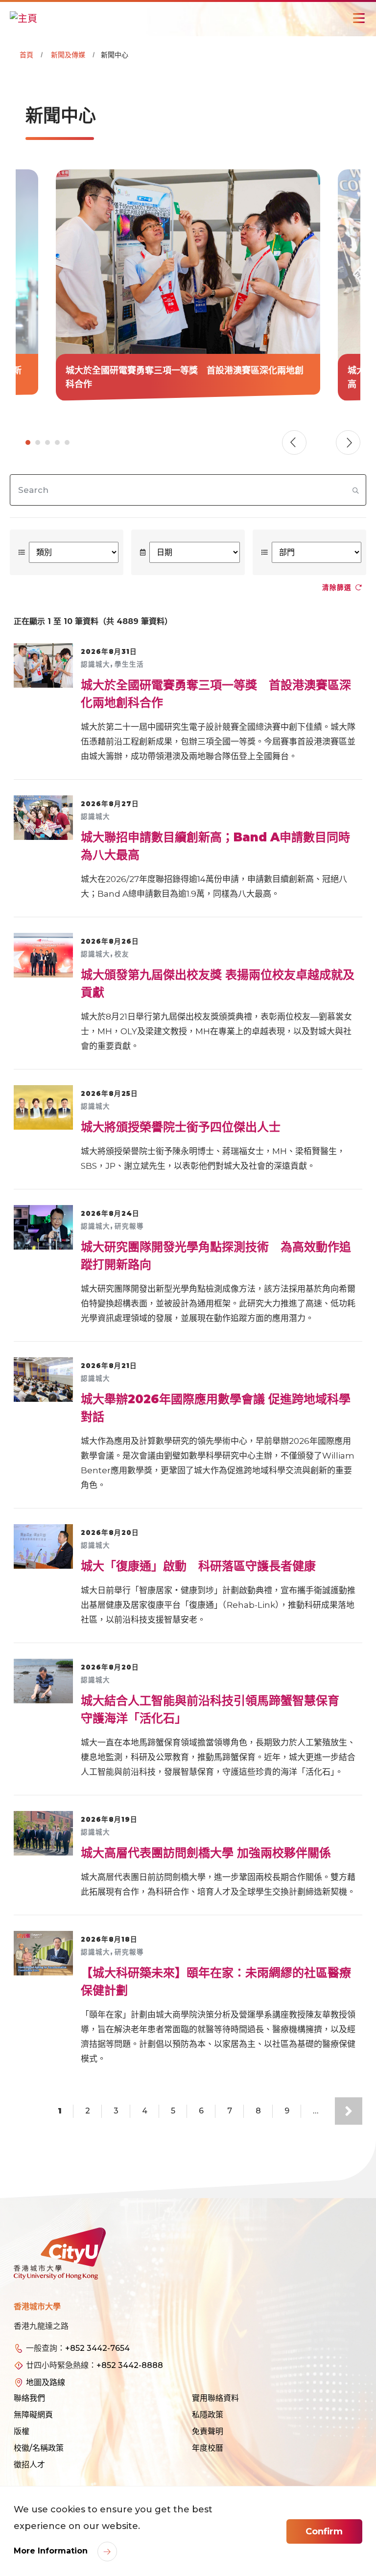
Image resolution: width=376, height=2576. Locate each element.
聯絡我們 (29, 2398)
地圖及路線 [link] (46, 2382)
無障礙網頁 (33, 2415)
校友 (122, 954)
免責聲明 (208, 2431)
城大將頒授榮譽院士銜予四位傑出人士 (181, 1127)
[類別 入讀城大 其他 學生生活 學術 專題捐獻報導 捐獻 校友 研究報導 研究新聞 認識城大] (67, 552)
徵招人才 (29, 2465)
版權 (22, 2431)
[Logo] (60, 2253)
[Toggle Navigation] (359, 18)
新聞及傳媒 (68, 55)
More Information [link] (52, 2551)
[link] (188, 285)
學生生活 (129, 664)
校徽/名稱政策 (39, 2448)
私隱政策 (208, 2415)
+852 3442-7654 (97, 2348)
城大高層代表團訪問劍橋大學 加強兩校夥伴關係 (206, 1853)
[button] (348, 442)
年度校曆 (208, 2448)
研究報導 (129, 1226)
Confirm (324, 2531)
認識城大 (95, 664)
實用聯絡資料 (215, 2398)
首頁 (26, 55)
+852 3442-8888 (130, 2365)
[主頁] (23, 18)
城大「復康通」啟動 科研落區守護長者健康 (198, 1566)
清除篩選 (337, 587)
